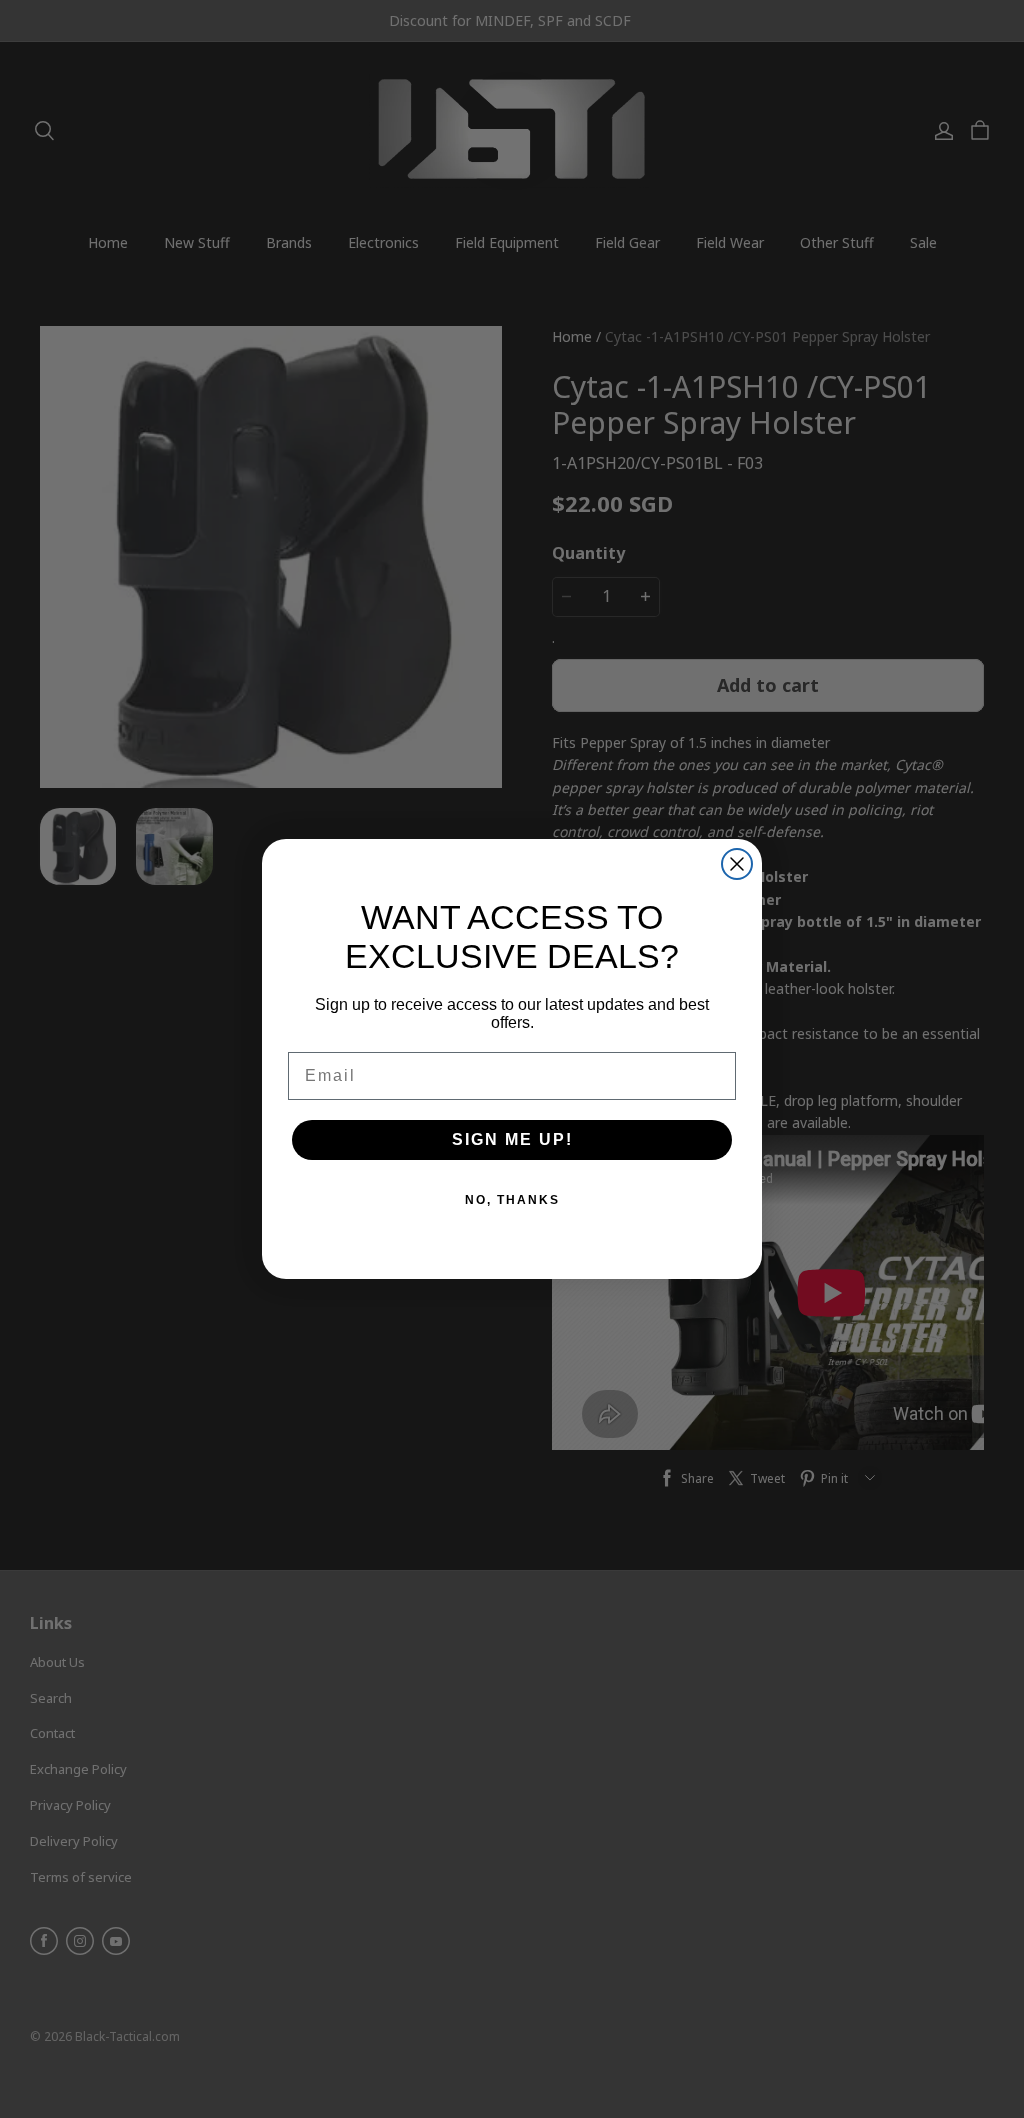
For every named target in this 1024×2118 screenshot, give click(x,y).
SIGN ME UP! (512, 1139)
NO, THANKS (512, 1200)
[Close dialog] (737, 864)
